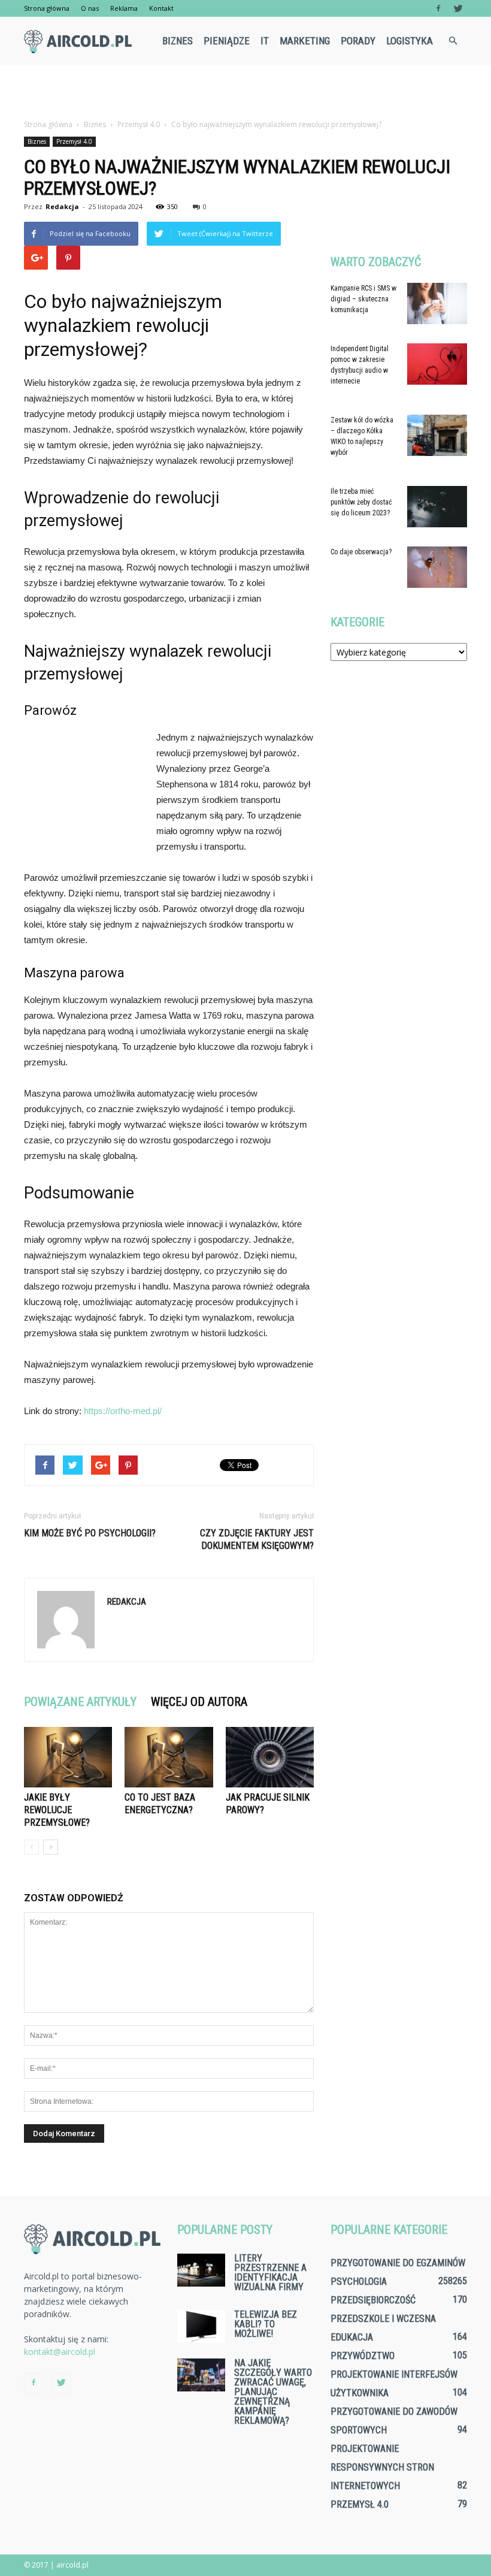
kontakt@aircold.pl (60, 2352)
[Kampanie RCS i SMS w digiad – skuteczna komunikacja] (437, 303)
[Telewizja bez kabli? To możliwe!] (201, 2326)
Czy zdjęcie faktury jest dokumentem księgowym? (257, 1539)
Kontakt (161, 8)
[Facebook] (438, 8)
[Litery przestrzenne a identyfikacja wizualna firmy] (201, 2270)
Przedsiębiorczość (373, 2300)
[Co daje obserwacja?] (437, 567)
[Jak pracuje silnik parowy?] (270, 1757)
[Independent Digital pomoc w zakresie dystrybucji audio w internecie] (437, 364)
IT (265, 41)
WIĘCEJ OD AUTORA (199, 1702)
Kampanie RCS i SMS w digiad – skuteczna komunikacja (363, 299)
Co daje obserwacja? (361, 552)
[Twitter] (458, 8)
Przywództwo (363, 2356)
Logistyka (410, 41)
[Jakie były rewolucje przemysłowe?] (68, 1757)
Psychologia (359, 2281)
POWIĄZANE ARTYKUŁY (80, 1702)
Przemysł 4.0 (74, 141)
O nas (90, 8)
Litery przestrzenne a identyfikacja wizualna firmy (270, 2273)
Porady (358, 41)
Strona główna (47, 8)
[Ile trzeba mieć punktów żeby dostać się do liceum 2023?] (437, 507)
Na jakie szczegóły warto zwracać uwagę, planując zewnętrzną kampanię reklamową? (273, 2392)
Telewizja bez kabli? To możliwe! (266, 2324)
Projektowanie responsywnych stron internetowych (382, 2467)
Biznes (178, 41)
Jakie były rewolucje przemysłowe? (57, 1810)
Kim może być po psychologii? (90, 1533)
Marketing (305, 41)
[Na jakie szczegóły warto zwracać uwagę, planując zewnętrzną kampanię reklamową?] (201, 2375)
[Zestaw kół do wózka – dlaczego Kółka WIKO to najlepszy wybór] (437, 435)
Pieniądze (227, 41)
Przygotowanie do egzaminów (398, 2263)
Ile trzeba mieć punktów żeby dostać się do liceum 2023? (361, 502)
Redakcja (62, 206)
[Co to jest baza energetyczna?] (169, 1757)
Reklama (124, 8)
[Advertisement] (245, 91)
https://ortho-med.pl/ (123, 1411)
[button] (453, 41)
